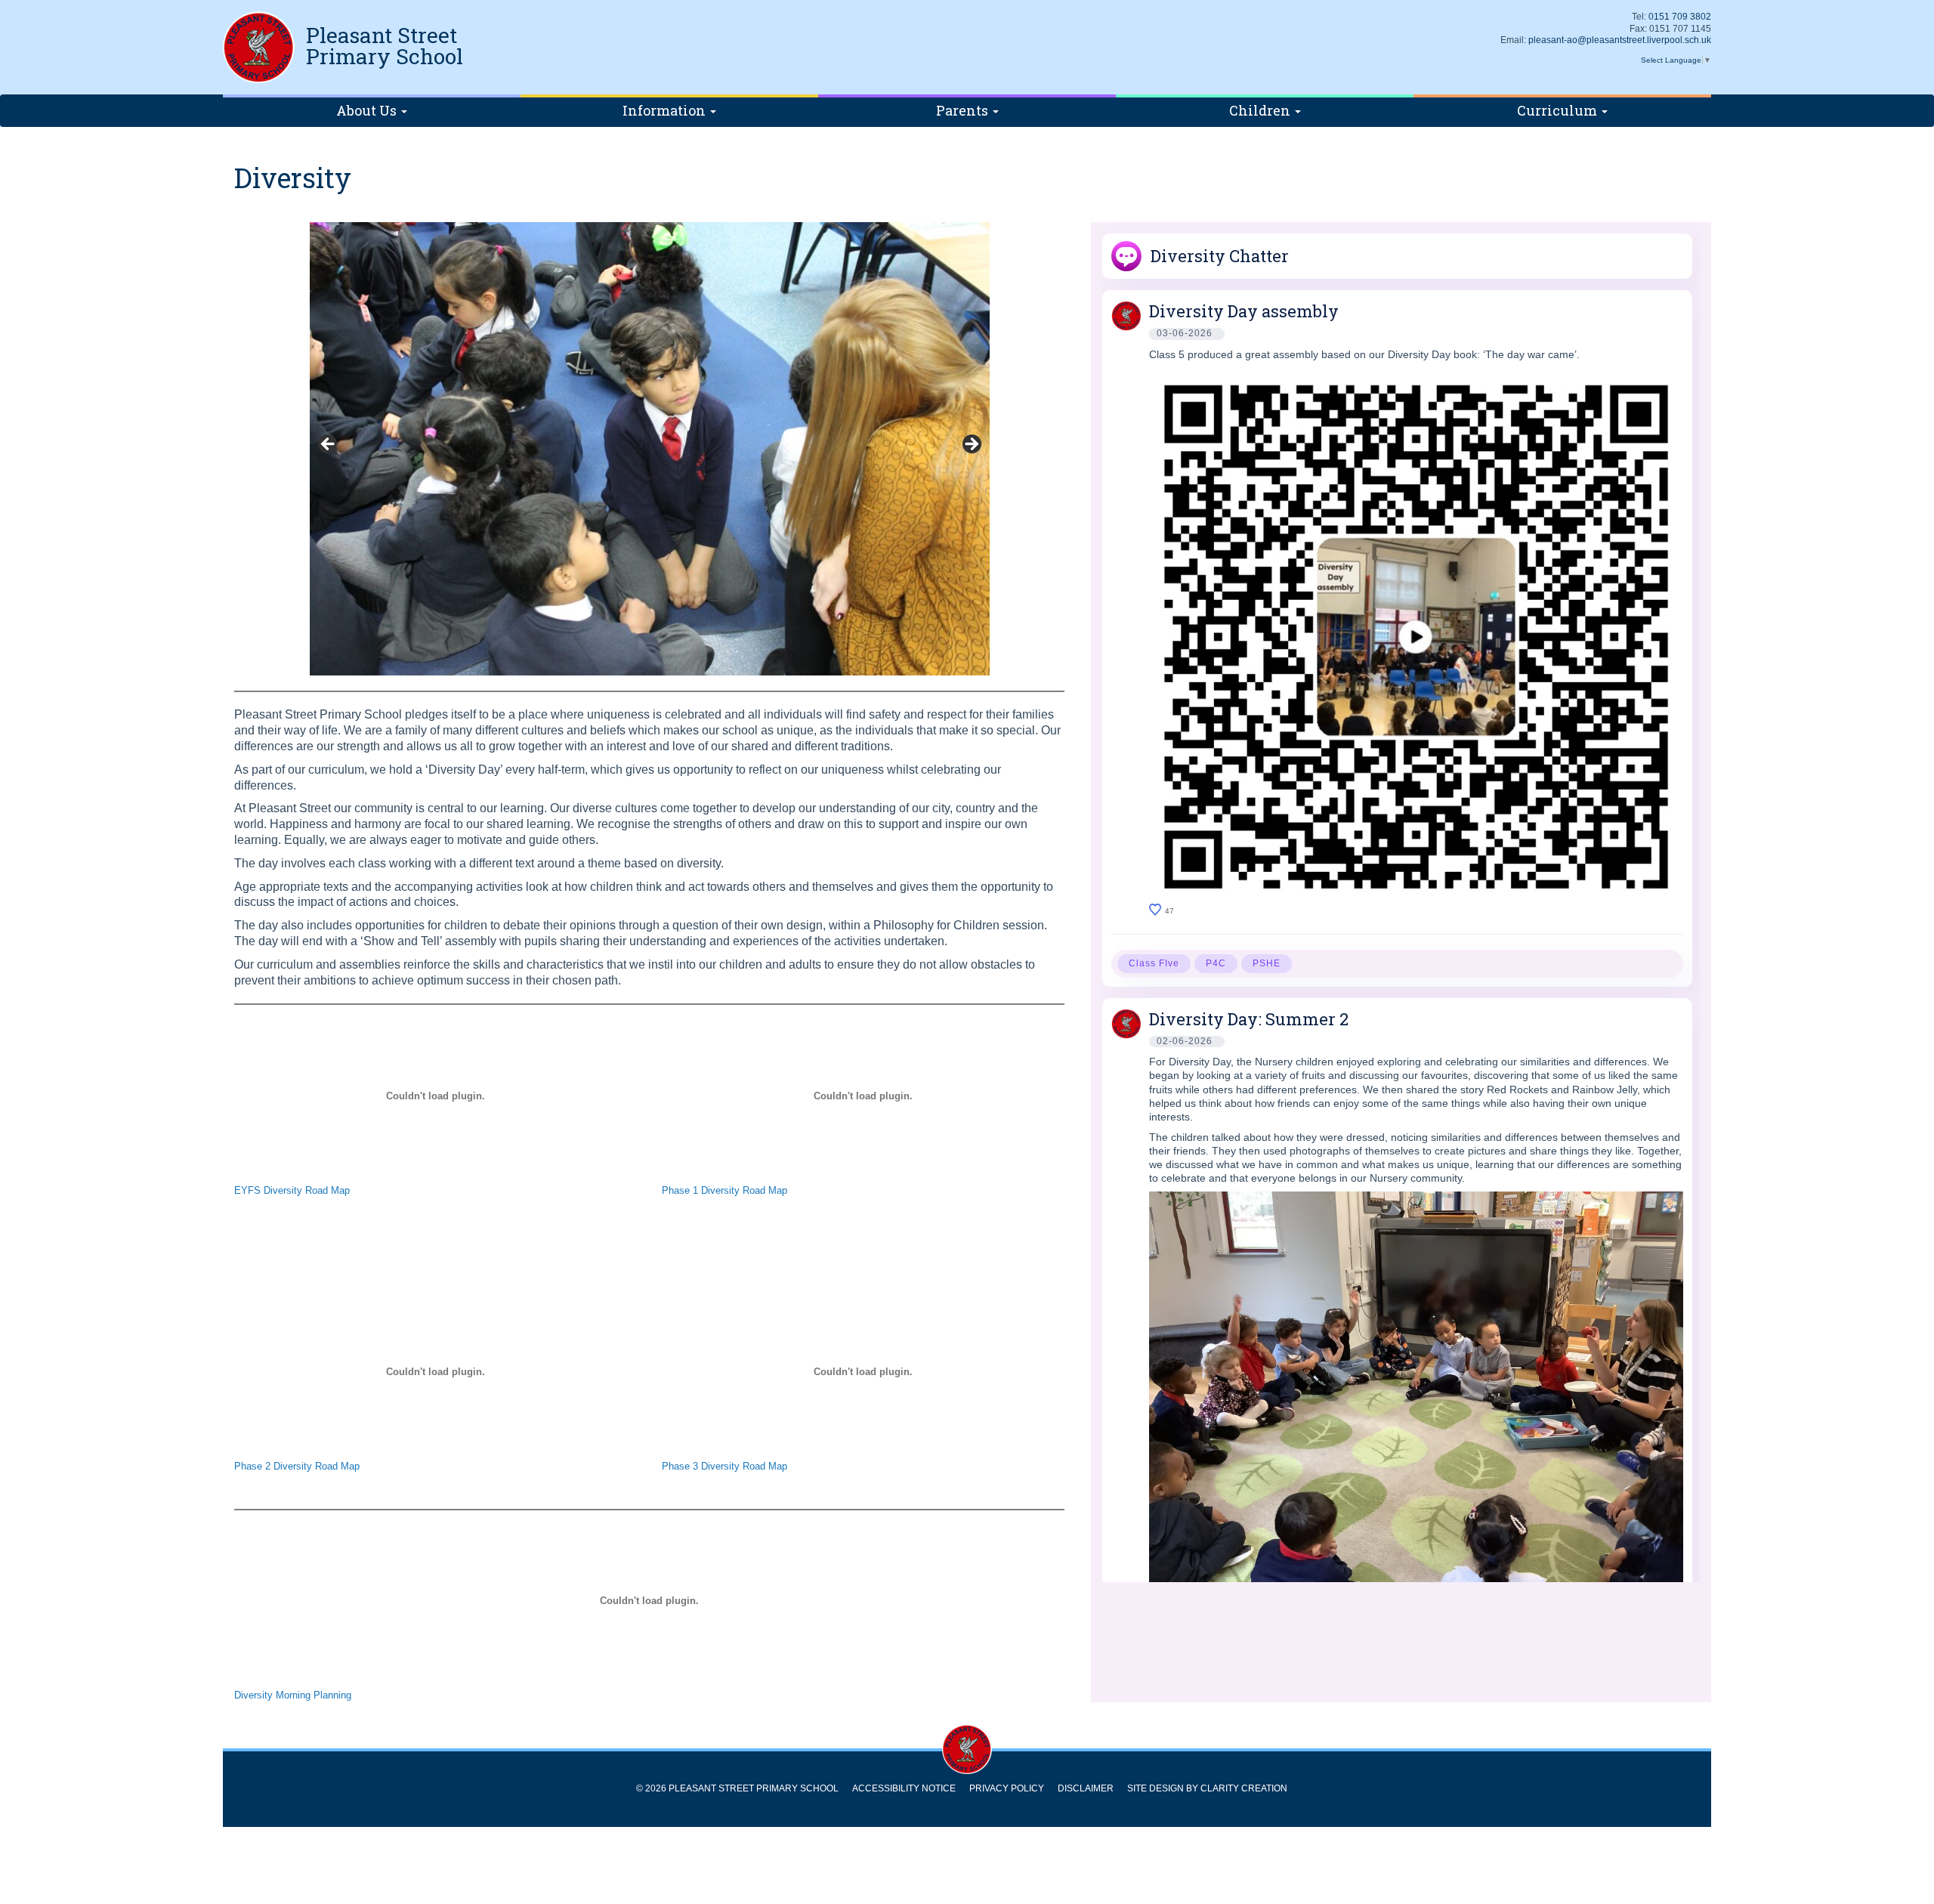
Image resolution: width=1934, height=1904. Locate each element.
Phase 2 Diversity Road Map (297, 1466)
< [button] (329, 445)
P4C (1216, 963)
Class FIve (1154, 963)
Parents (964, 110)
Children (1261, 110)
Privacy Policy (1007, 1788)
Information (666, 110)
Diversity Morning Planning (293, 1695)
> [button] (971, 445)
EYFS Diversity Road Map (292, 1190)
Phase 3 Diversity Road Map (724, 1466)
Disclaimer (1086, 1788)
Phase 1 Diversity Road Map (724, 1190)
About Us (368, 110)
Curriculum (1559, 110)
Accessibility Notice (904, 1788)
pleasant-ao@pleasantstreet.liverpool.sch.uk (1620, 40)
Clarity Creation (1244, 1788)
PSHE (1267, 963)
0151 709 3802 (1680, 17)
